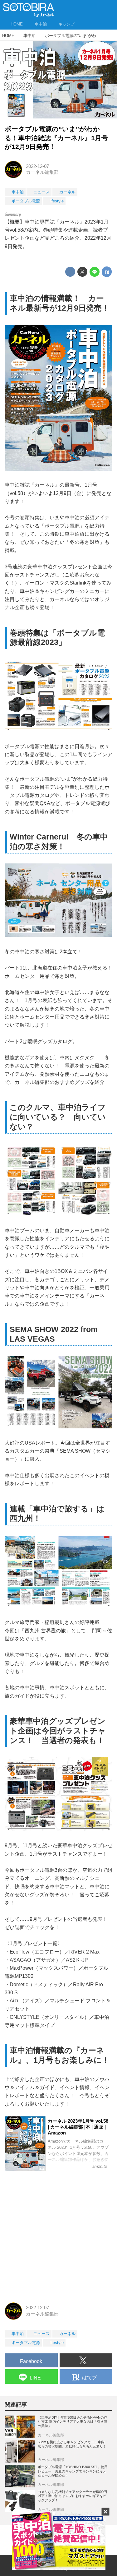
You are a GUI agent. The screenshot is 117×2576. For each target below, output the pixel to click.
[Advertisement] (58, 2235)
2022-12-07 (37, 166)
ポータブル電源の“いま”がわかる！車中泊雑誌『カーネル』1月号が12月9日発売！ (56, 138)
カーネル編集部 (42, 172)
